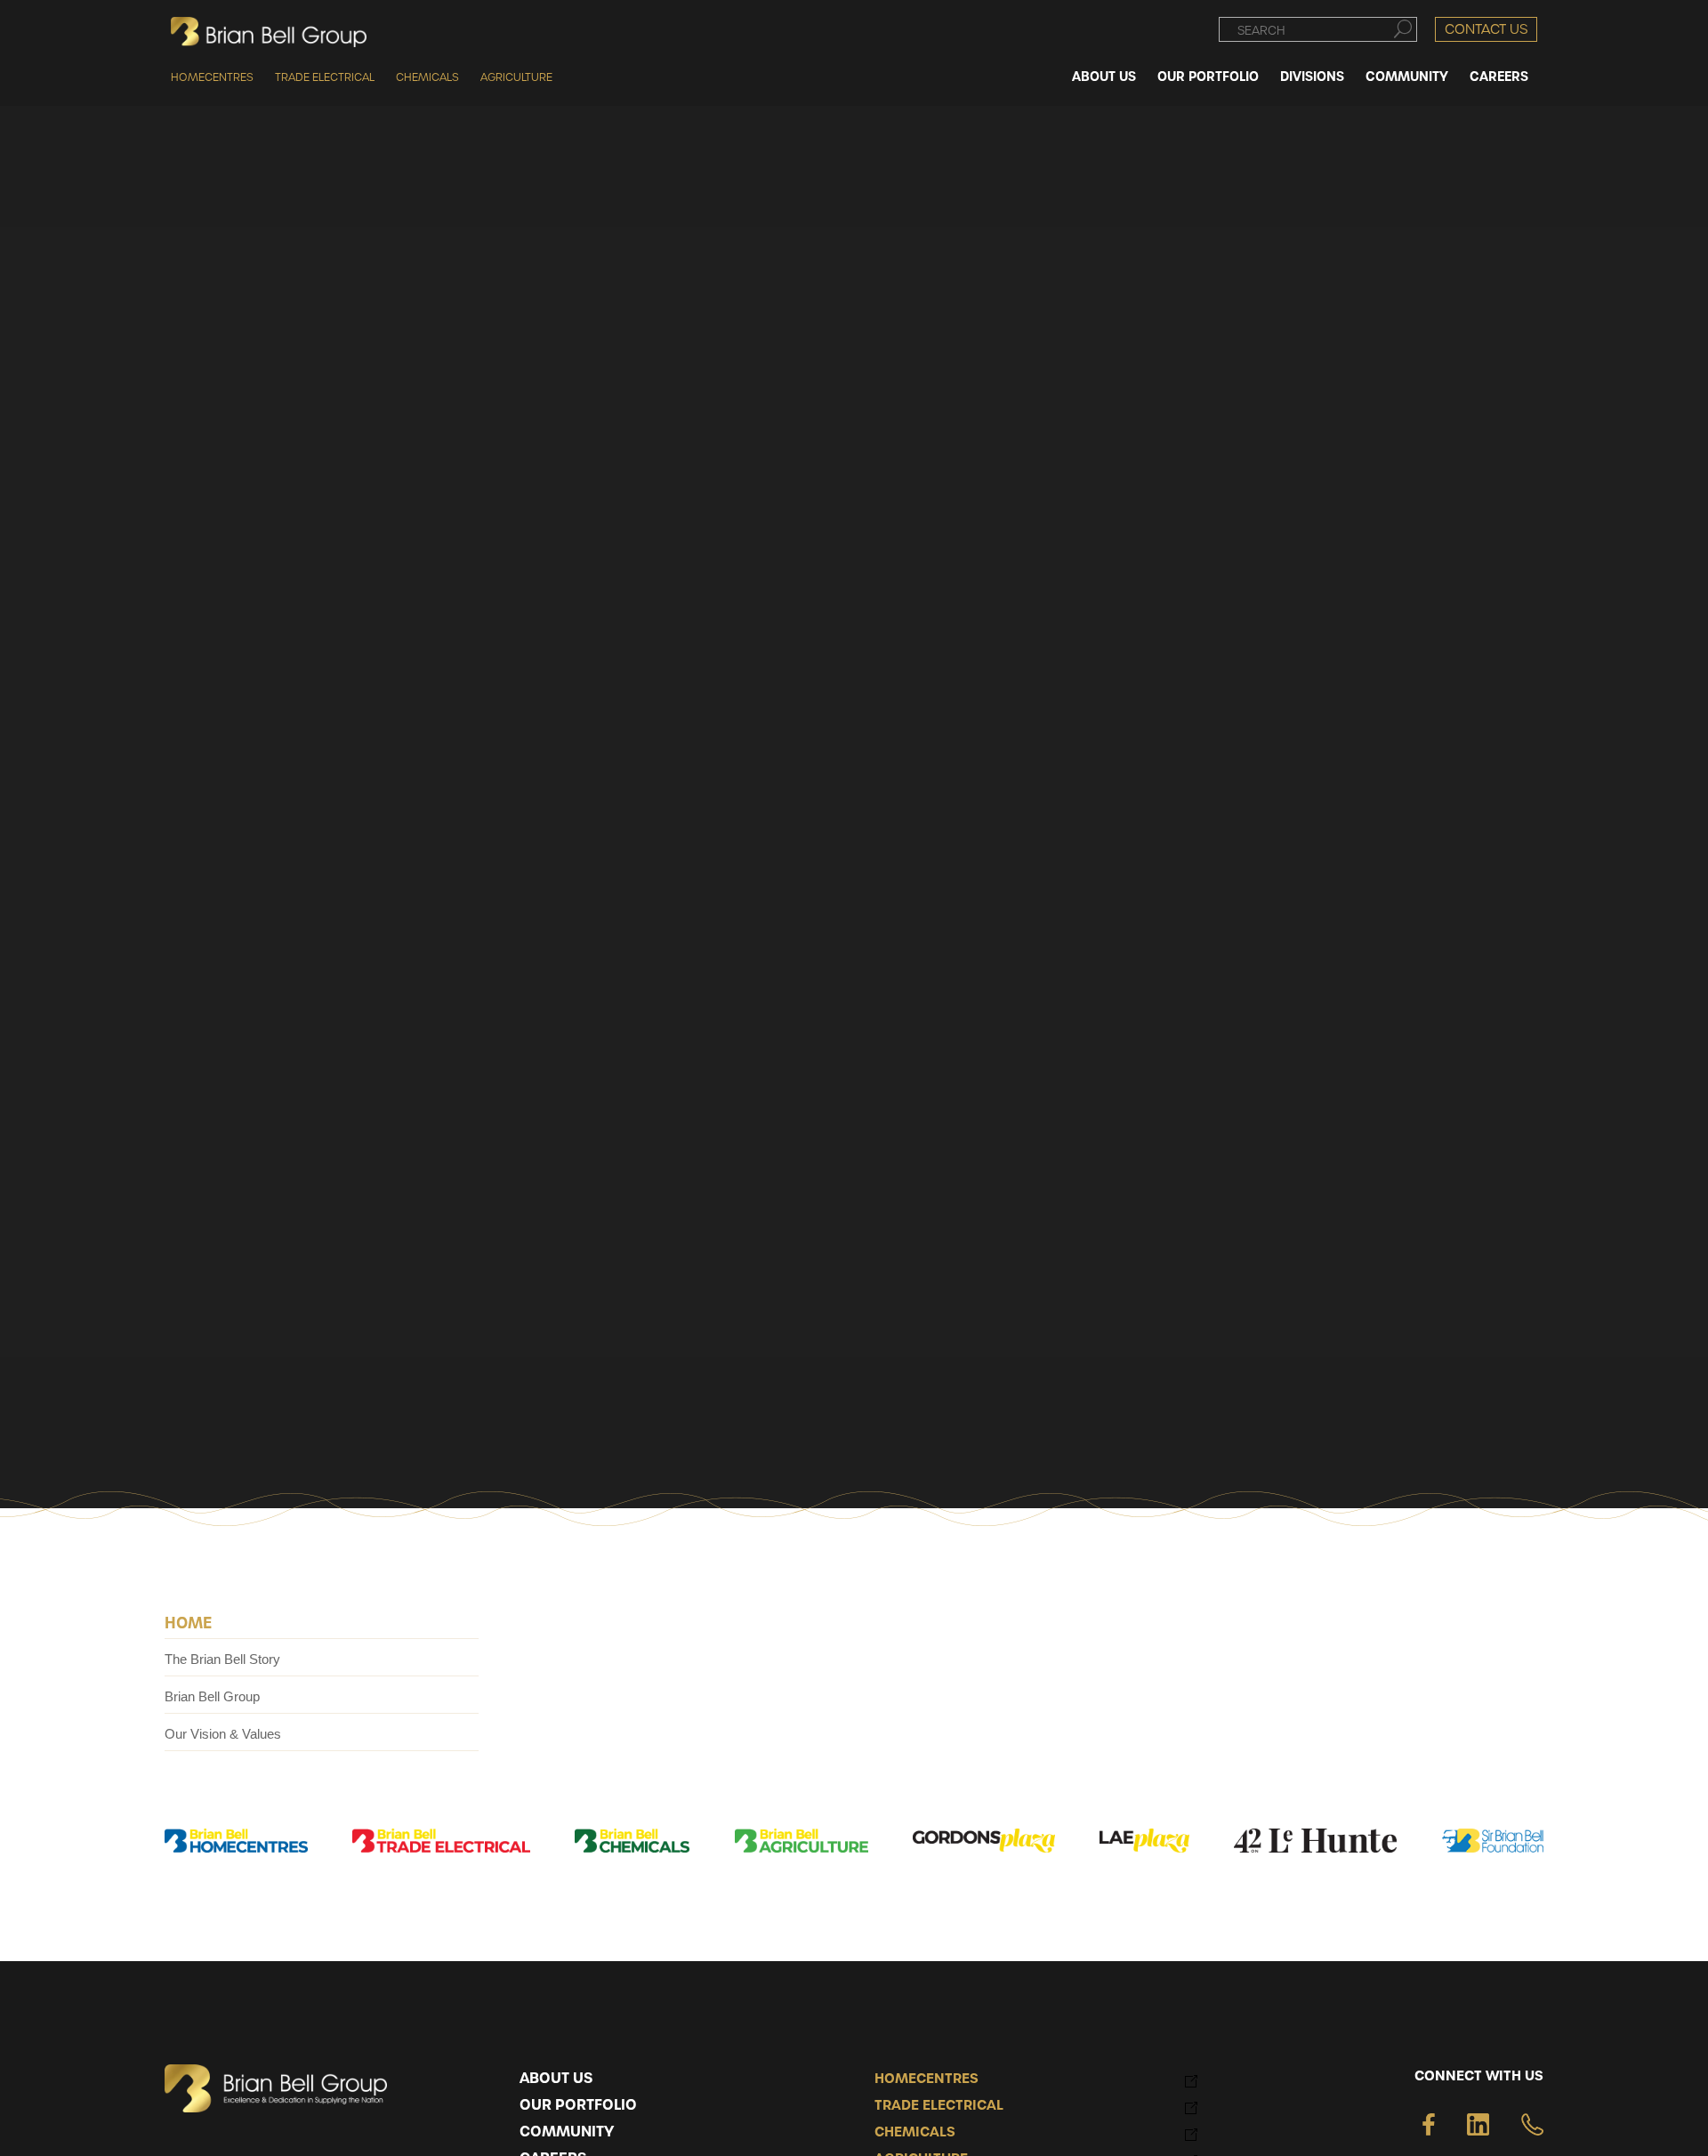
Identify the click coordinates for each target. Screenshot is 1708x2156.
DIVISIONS (1312, 76)
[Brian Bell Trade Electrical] (441, 1844)
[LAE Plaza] (1144, 1844)
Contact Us (1486, 28)
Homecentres (212, 77)
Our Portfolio (578, 2105)
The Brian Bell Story (222, 1659)
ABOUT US (1104, 76)
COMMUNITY (1407, 76)
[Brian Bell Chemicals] (632, 1844)
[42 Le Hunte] (1316, 1844)
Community (567, 2132)
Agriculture (516, 77)
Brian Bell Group (212, 1696)
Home (188, 1622)
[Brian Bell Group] (269, 32)
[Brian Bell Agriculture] (802, 1844)
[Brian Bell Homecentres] (236, 1844)
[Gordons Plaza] (984, 1844)
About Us (556, 2079)
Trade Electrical (325, 77)
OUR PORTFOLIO (1208, 76)
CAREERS (1499, 76)
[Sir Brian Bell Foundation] (1493, 1844)
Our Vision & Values (223, 1734)
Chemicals (427, 77)
